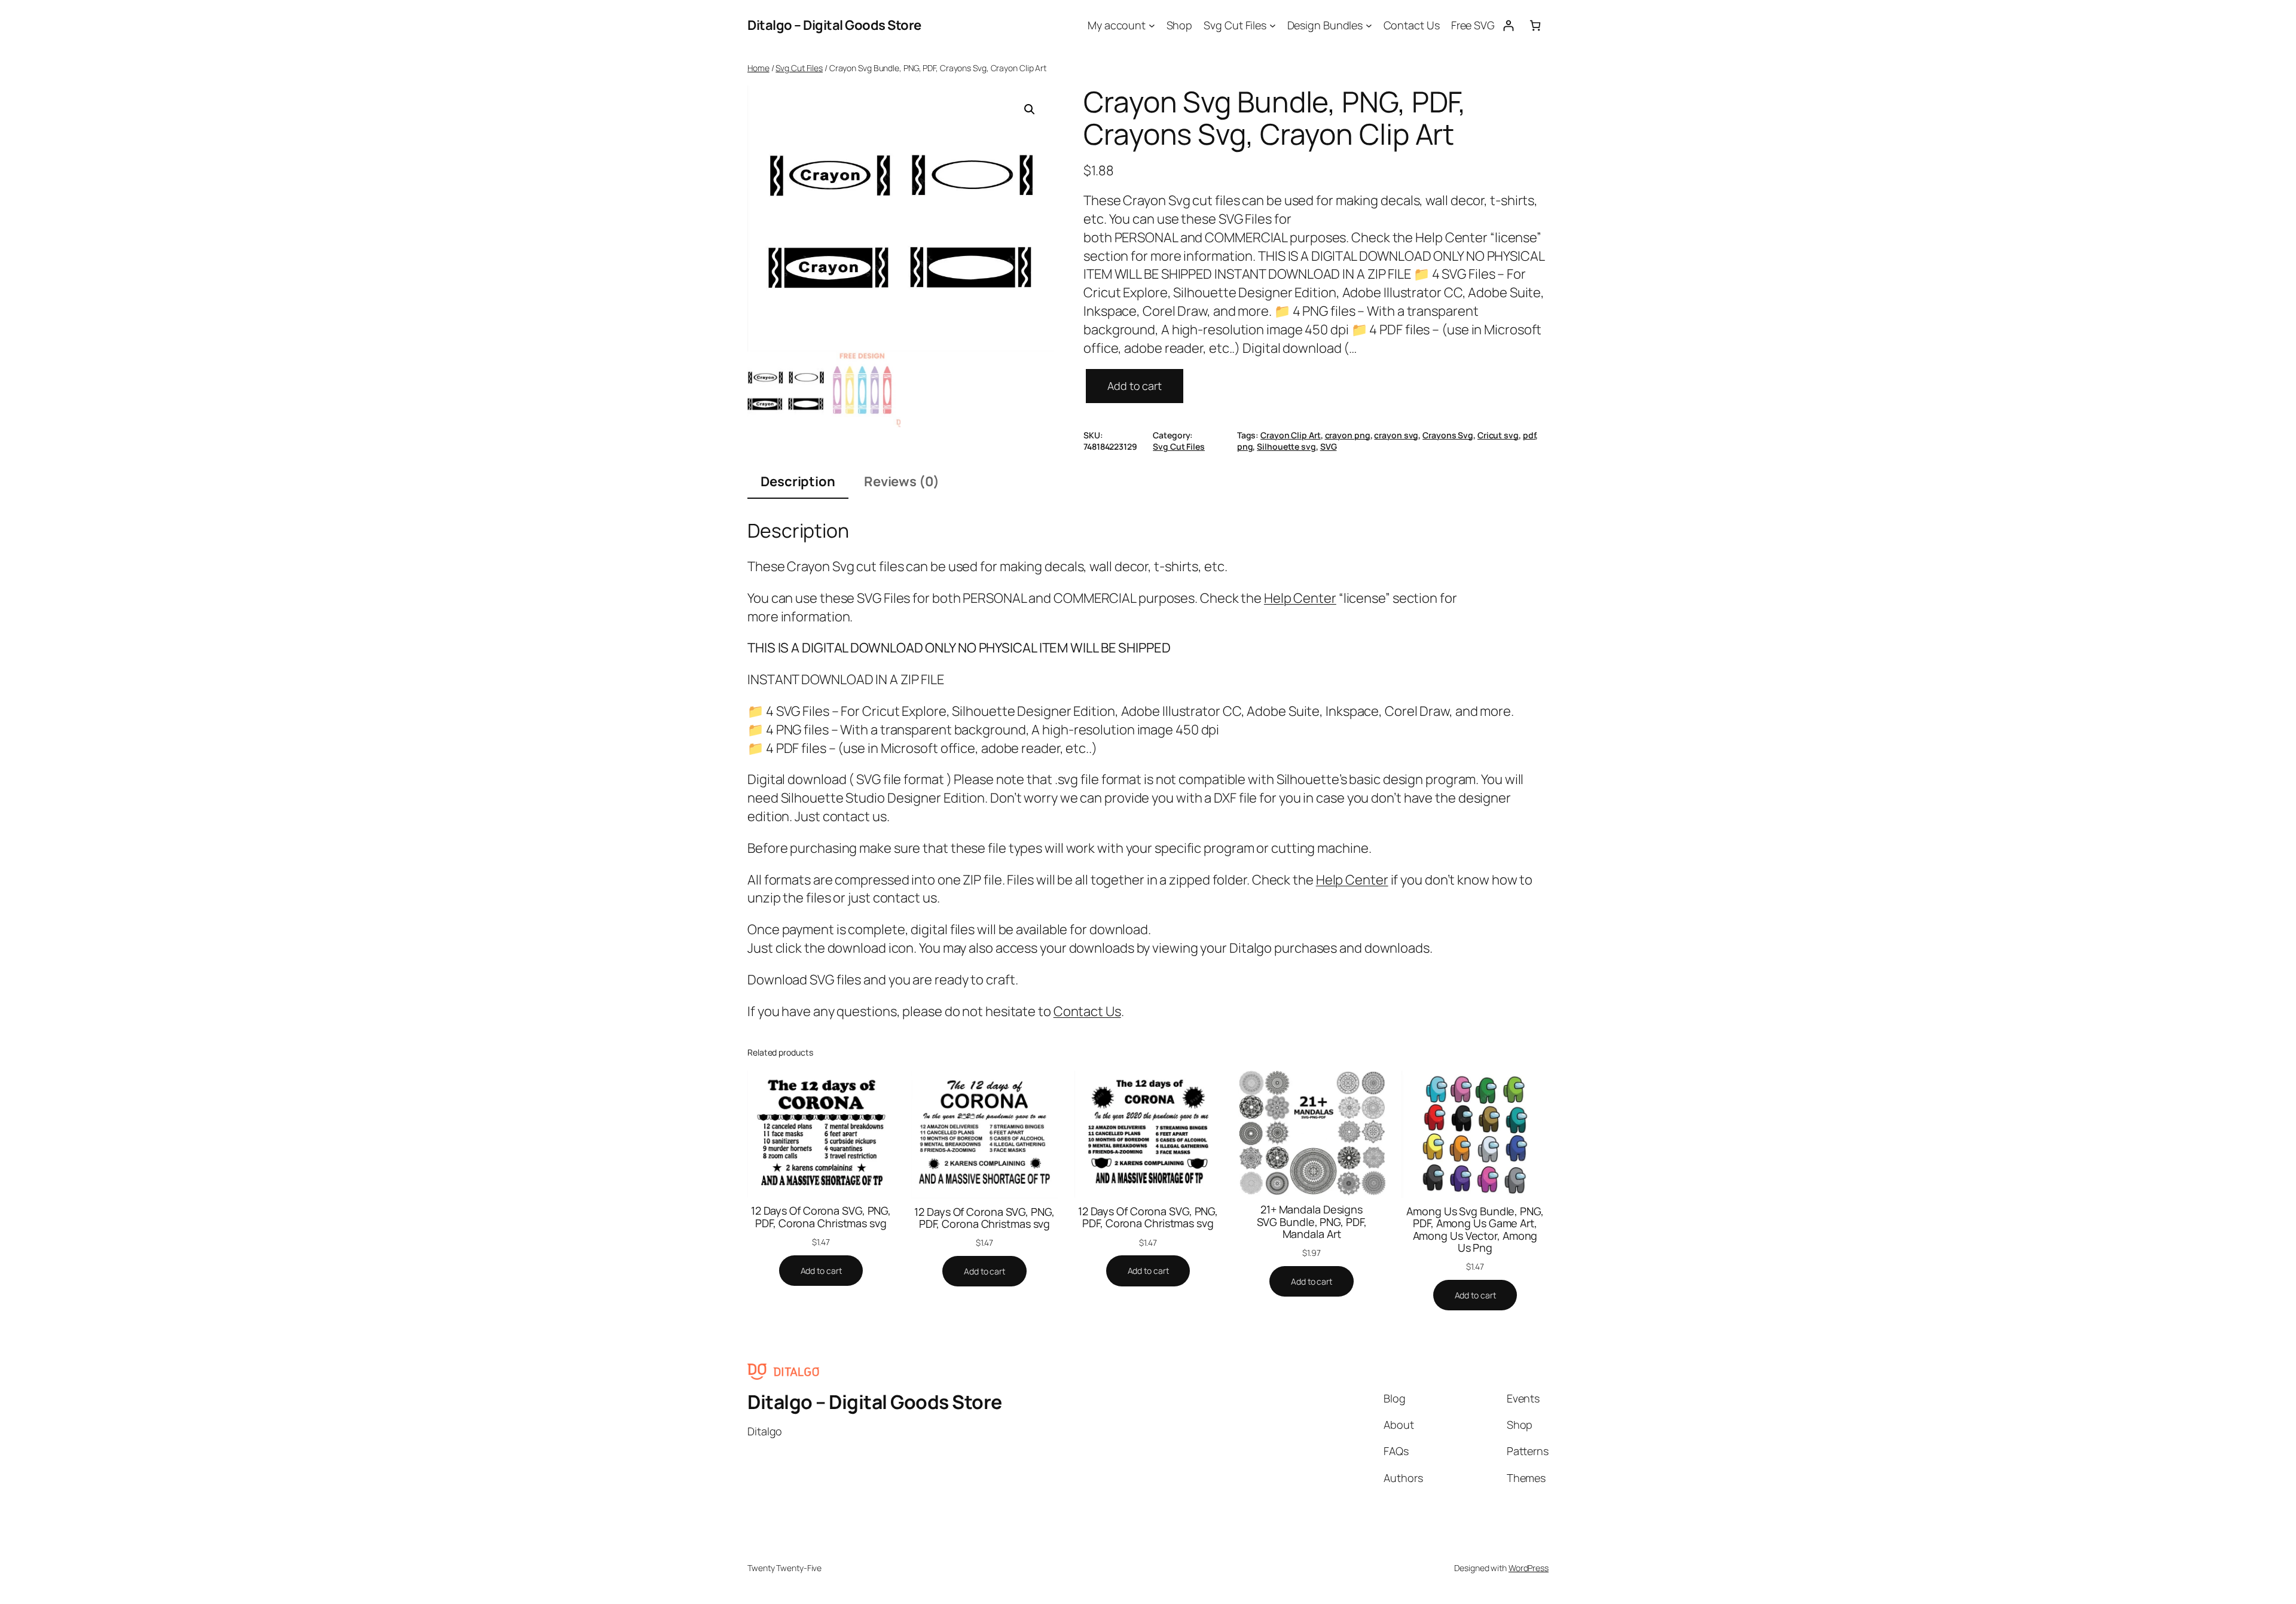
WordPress (1529, 1568)
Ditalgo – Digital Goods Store (834, 25)
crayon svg (1396, 435)
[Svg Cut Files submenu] (1273, 25)
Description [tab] (798, 481)
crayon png (1348, 435)
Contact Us (1087, 1011)
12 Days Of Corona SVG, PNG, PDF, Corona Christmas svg (821, 1217)
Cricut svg (1498, 435)
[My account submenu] (1152, 25)
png (1245, 446)
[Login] (1508, 25)
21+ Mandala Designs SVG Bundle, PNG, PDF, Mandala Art (1312, 1222)
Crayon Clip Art (1291, 435)
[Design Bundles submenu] (1369, 25)
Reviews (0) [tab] (902, 481)
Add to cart (1135, 386)
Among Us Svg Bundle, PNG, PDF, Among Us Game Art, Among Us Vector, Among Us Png (1475, 1229)
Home (758, 68)
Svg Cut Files (799, 68)
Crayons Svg (1448, 435)
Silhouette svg (1286, 446)
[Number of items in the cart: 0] (1535, 25)
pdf (1529, 435)
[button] (1030, 109)
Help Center (1300, 598)
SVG (1329, 446)
